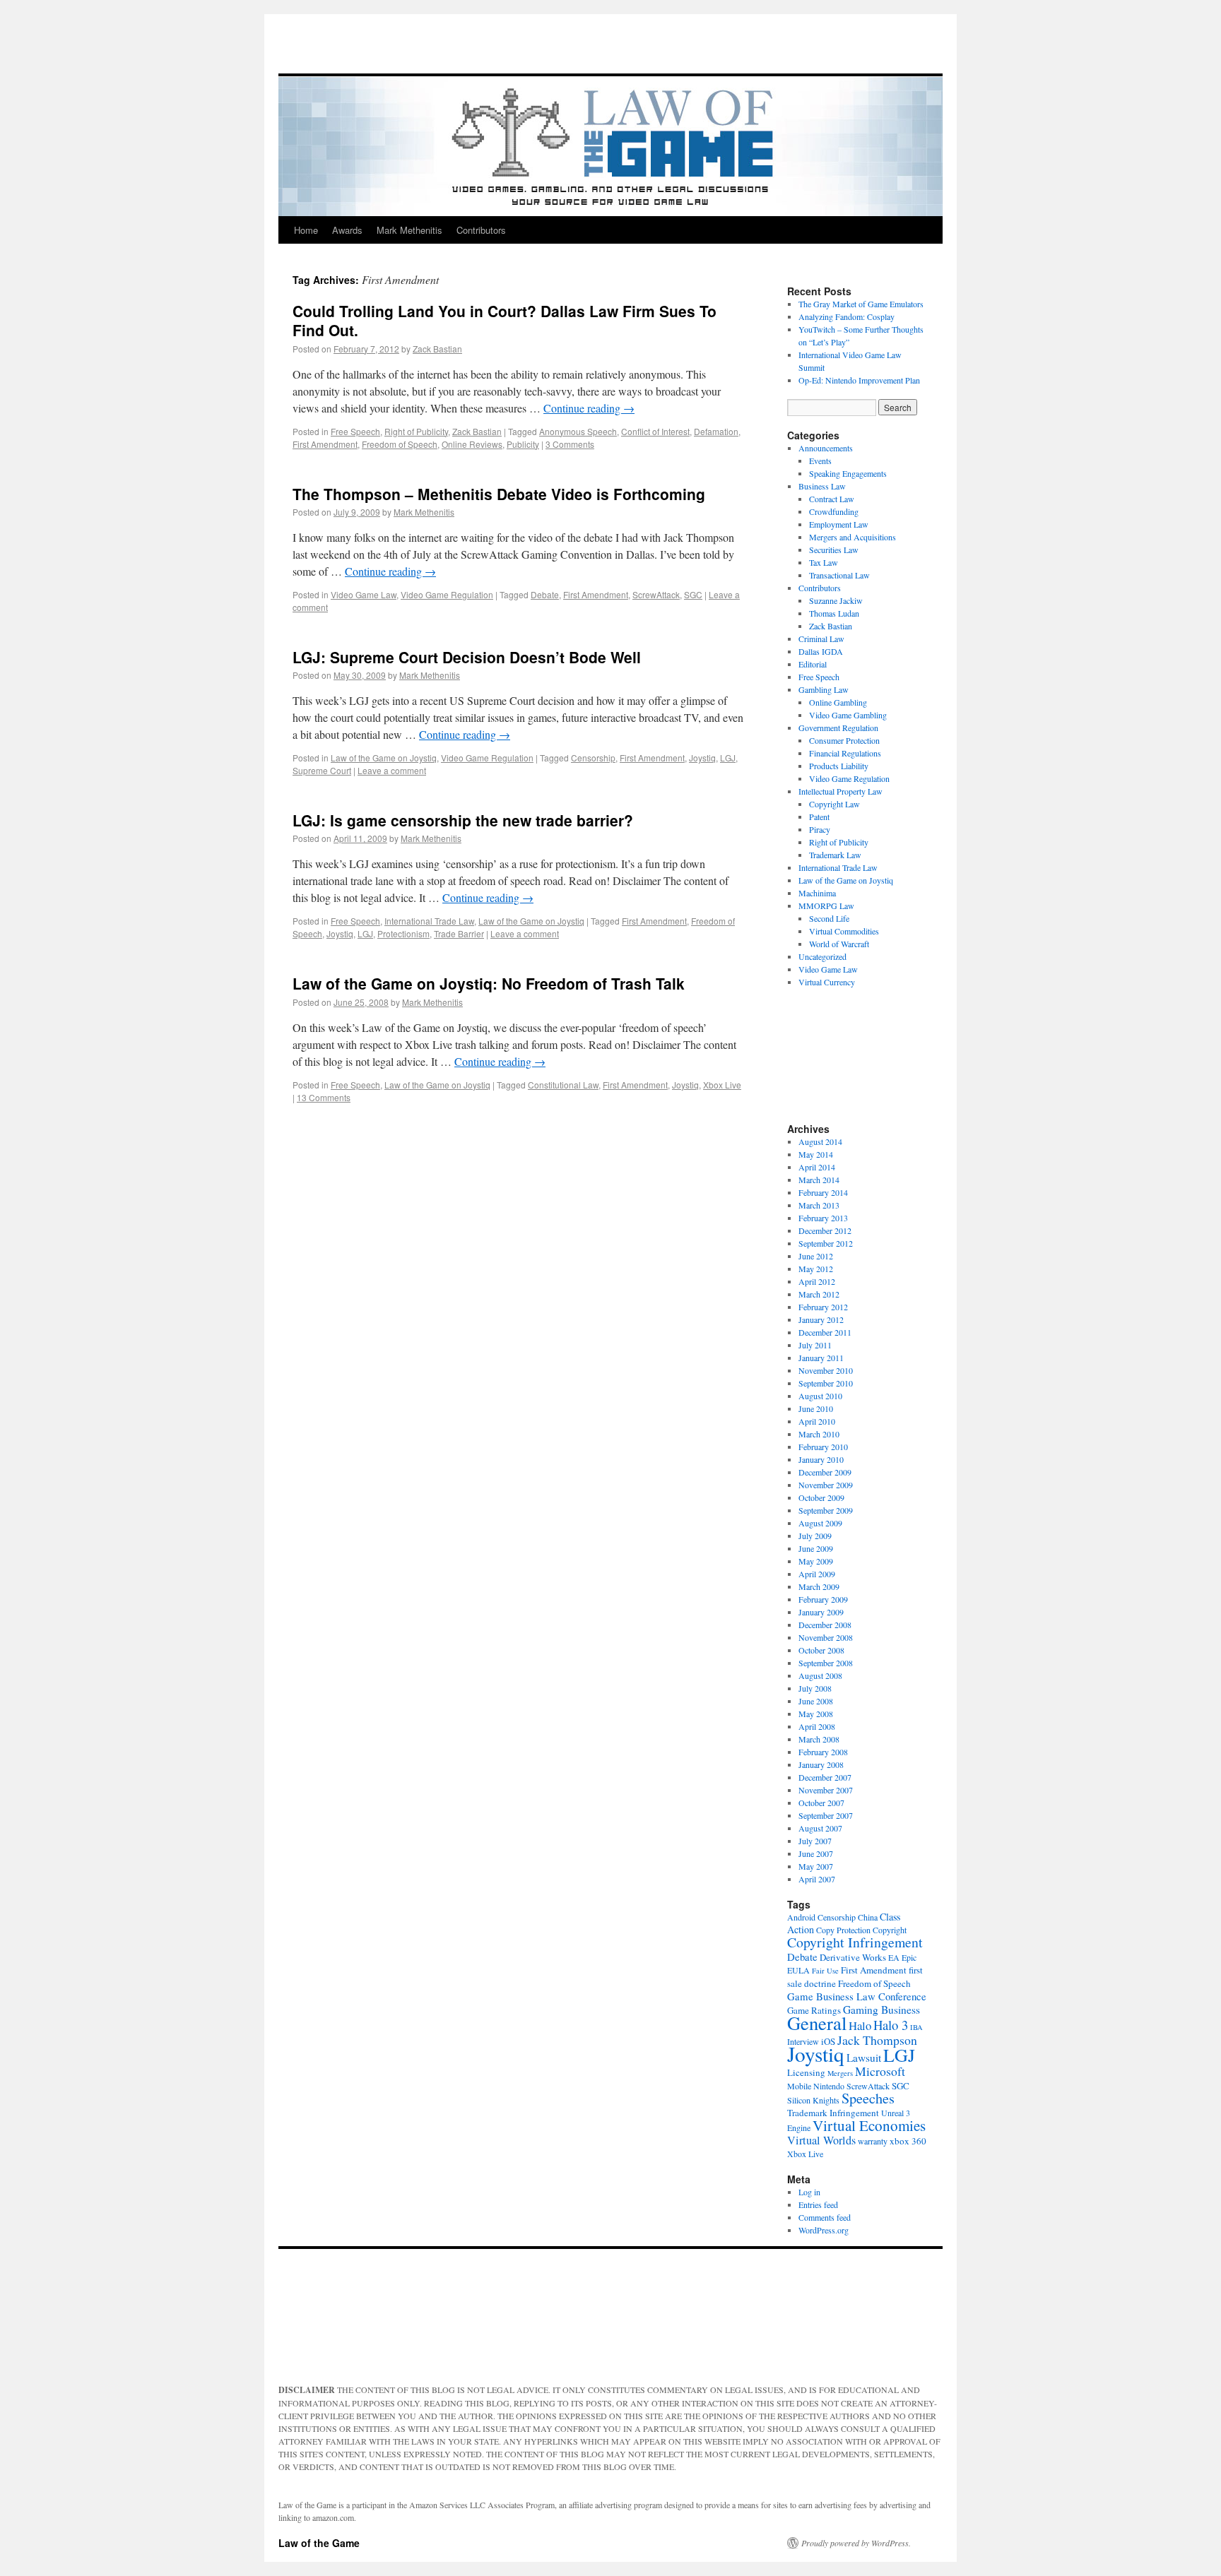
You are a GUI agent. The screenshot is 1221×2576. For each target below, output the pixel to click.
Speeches (868, 2098)
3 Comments (570, 444)
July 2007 (815, 1841)
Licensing (806, 2072)
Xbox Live (722, 1085)
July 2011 (815, 1345)
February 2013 (823, 1218)
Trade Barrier (459, 933)
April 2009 (817, 1574)
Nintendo (829, 2086)
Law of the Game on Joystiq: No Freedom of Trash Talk (489, 983)
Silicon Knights (813, 2100)
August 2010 (820, 1396)
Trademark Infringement (833, 2113)
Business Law (822, 486)
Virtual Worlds (821, 2140)
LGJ (728, 758)
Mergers (840, 2073)
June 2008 (816, 1701)
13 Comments (324, 1097)
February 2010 (823, 1447)
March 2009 (819, 1586)
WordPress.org (824, 2230)
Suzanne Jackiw (836, 600)
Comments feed (825, 2217)
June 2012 (816, 1256)
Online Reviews (472, 444)
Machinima (817, 893)
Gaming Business (881, 2010)
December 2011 (825, 1332)
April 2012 (817, 1281)
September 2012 (826, 1243)
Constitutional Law (563, 1085)
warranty (873, 2141)
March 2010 (819, 1434)
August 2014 (820, 1141)
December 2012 (825, 1230)
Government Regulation (838, 728)
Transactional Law (839, 575)
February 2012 (823, 1307)
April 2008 (817, 1726)
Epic (909, 1957)
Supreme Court (322, 770)
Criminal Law (821, 639)
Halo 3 (891, 2025)
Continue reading (589, 408)
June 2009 (816, 1548)
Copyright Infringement (855, 1942)
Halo (860, 2025)
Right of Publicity (416, 431)
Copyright (890, 1930)
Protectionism (403, 933)
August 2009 (820, 1523)
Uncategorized (822, 956)
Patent (819, 817)
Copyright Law (834, 804)
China (868, 1917)
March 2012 (819, 1294)
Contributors (481, 230)
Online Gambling (838, 702)
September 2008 (826, 1663)
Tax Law (824, 562)
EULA (798, 1970)
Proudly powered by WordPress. (856, 2543)
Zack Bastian (437, 349)
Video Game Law (364, 594)
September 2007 (826, 1815)
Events (820, 461)
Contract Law (832, 499)
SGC (693, 594)
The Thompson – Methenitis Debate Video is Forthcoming (499, 494)
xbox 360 (908, 2141)
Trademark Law (835, 855)
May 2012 (816, 1269)
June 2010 (816, 1408)
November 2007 (826, 1790)
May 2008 (816, 1714)
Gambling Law (824, 689)
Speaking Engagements (848, 473)
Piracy (820, 829)
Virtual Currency (827, 982)
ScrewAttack (656, 594)
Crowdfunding (834, 511)
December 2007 (825, 1777)
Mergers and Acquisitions (853, 537)
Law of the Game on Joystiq (384, 758)
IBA (916, 2027)
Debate (545, 594)
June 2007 (816, 1853)
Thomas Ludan (834, 613)
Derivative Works (853, 1957)
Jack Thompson (877, 2040)
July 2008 (815, 1688)
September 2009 (826, 1510)
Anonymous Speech (578, 431)
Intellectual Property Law (840, 791)
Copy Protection (843, 1930)
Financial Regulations (845, 753)
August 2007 (820, 1828)
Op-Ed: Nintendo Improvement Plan (859, 380)
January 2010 (821, 1459)
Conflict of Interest (655, 431)
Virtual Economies (869, 2125)
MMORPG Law (826, 906)
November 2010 (826, 1370)
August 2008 (820, 1675)
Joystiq (702, 758)
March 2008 (819, 1739)
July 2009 (815, 1536)
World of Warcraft (839, 944)
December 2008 (825, 1625)
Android (801, 1917)
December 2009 (825, 1472)
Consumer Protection (844, 740)
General (817, 2023)
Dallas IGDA (821, 651)
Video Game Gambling (848, 715)
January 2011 (821, 1358)
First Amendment (325, 444)
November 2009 (826, 1485)
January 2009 (821, 1612)
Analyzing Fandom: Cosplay (847, 316)
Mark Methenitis (409, 230)
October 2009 (821, 1497)
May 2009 (816, 1561)
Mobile (799, 2086)
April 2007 (817, 1879)
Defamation (716, 431)
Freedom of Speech (400, 444)
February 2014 (823, 1192)
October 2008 (821, 1650)
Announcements (826, 448)
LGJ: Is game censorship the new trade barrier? (463, 820)
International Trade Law (429, 921)
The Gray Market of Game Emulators (861, 304)
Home (306, 230)
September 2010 (826, 1383)
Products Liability (839, 766)
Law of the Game (319, 2543)
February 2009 (823, 1599)
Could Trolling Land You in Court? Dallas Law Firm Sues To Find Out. (505, 320)
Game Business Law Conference (857, 1996)
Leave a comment (392, 770)
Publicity (523, 444)
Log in (809, 2192)
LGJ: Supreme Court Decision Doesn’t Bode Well (467, 657)
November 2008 (826, 1637)
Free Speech (355, 431)
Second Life (829, 918)
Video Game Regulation (447, 594)
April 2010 (817, 1421)
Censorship (593, 758)
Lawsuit (864, 2058)
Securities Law (834, 550)
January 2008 (821, 1764)
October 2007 (821, 1803)
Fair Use (825, 1971)
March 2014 (819, 1180)
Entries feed (818, 2204)
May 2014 (816, 1154)
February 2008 (823, 1752)
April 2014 (817, 1167)
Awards (347, 230)
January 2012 (821, 1319)
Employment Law (839, 524)
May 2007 (816, 1866)
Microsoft (880, 2071)
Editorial (813, 664)
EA (894, 1957)
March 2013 (819, 1205)
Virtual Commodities (844, 931)
